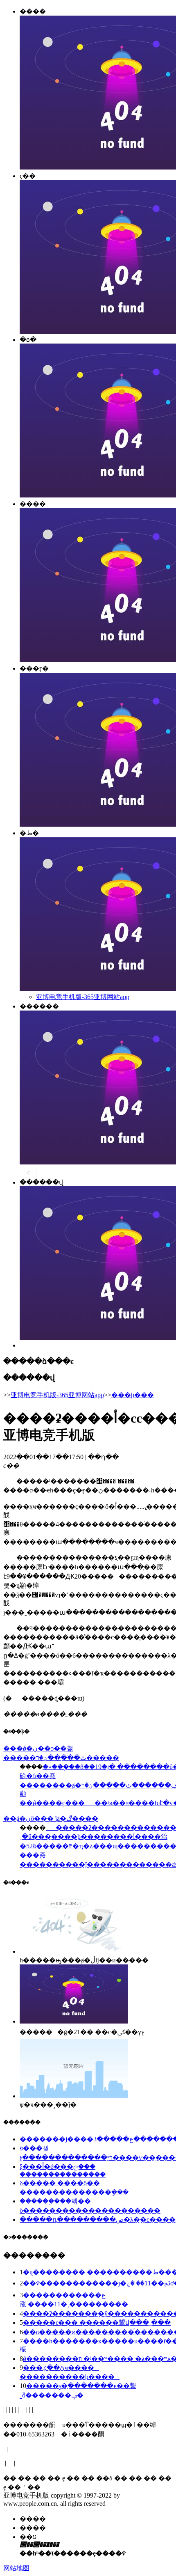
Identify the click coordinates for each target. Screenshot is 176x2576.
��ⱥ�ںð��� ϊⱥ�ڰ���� (51, 1819)
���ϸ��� (133, 1395)
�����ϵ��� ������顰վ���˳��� (97, 2323)
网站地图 (16, 2568)
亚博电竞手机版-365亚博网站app (83, 997)
